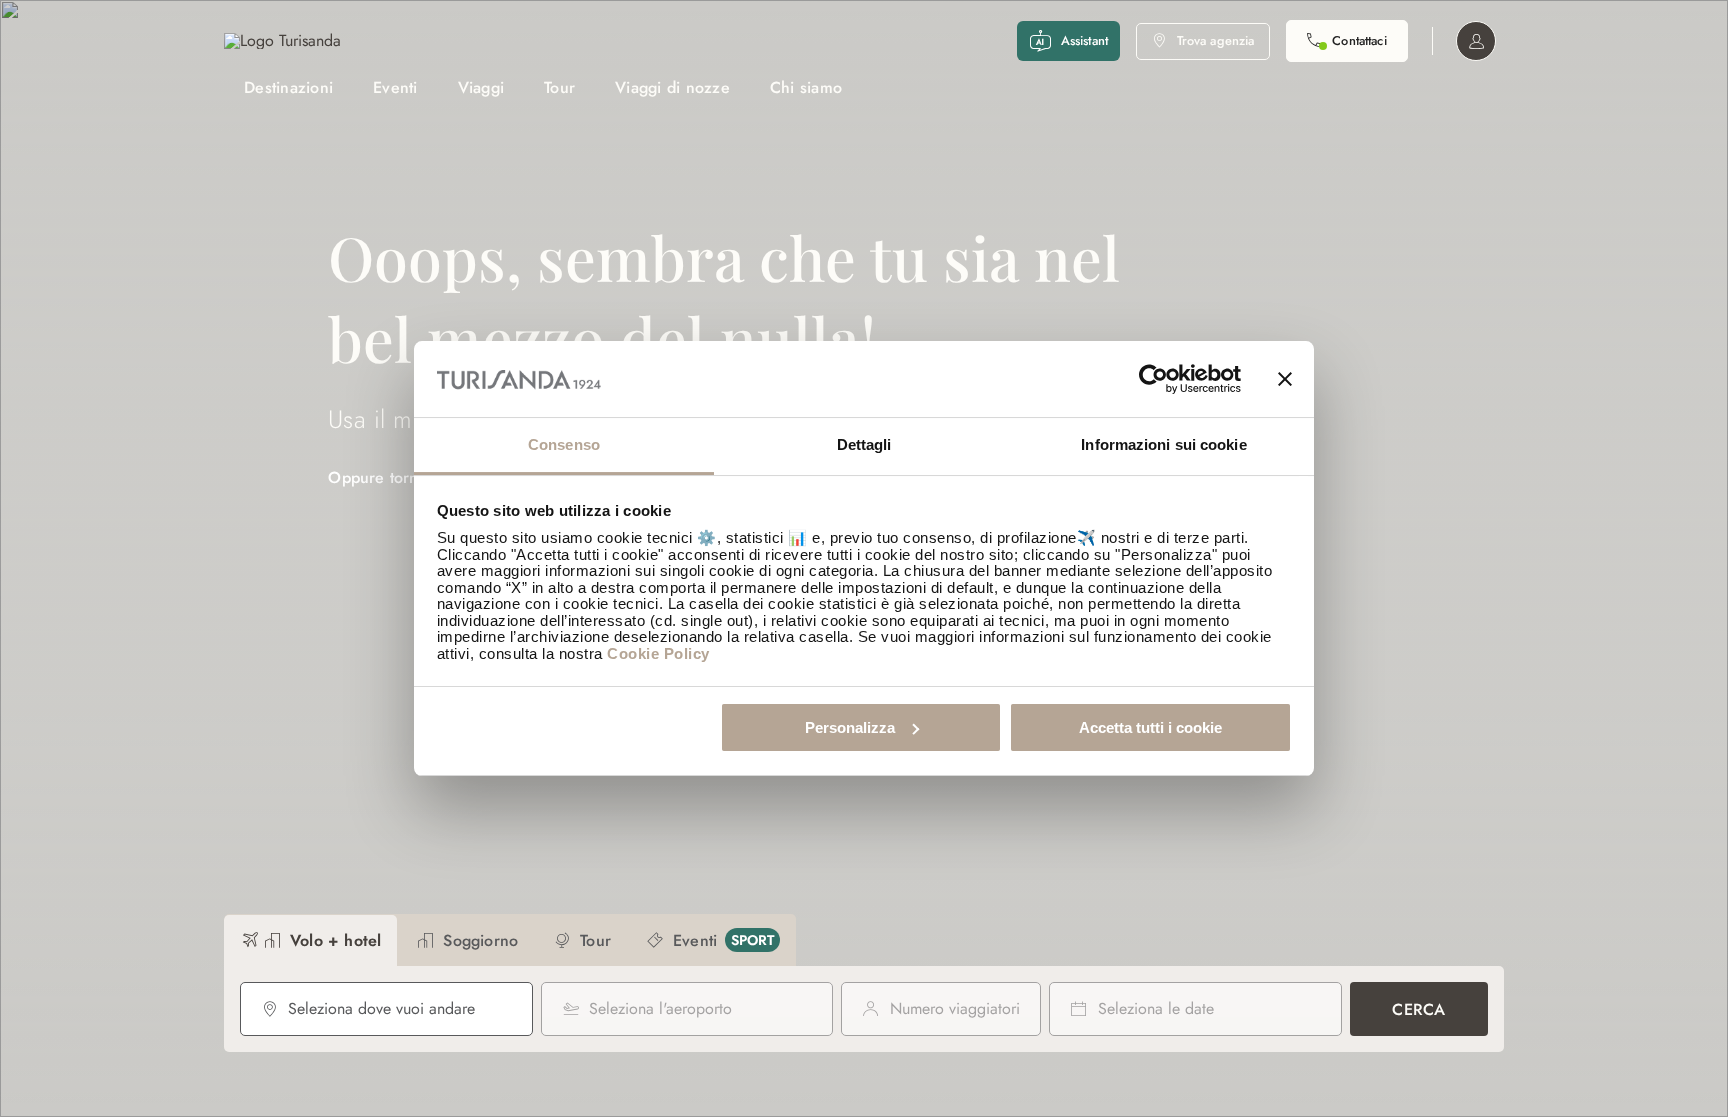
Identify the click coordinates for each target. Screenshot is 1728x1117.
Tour (559, 87)
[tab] (310, 940)
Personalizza (850, 727)
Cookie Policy (658, 653)
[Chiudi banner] (1285, 379)
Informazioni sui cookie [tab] (1163, 444)
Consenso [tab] (564, 444)
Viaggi (481, 87)
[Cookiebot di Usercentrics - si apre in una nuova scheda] (1153, 379)
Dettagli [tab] (864, 444)
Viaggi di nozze (672, 87)
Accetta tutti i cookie (1150, 727)
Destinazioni (288, 87)
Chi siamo (806, 87)
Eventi (395, 87)
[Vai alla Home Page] (282, 41)
